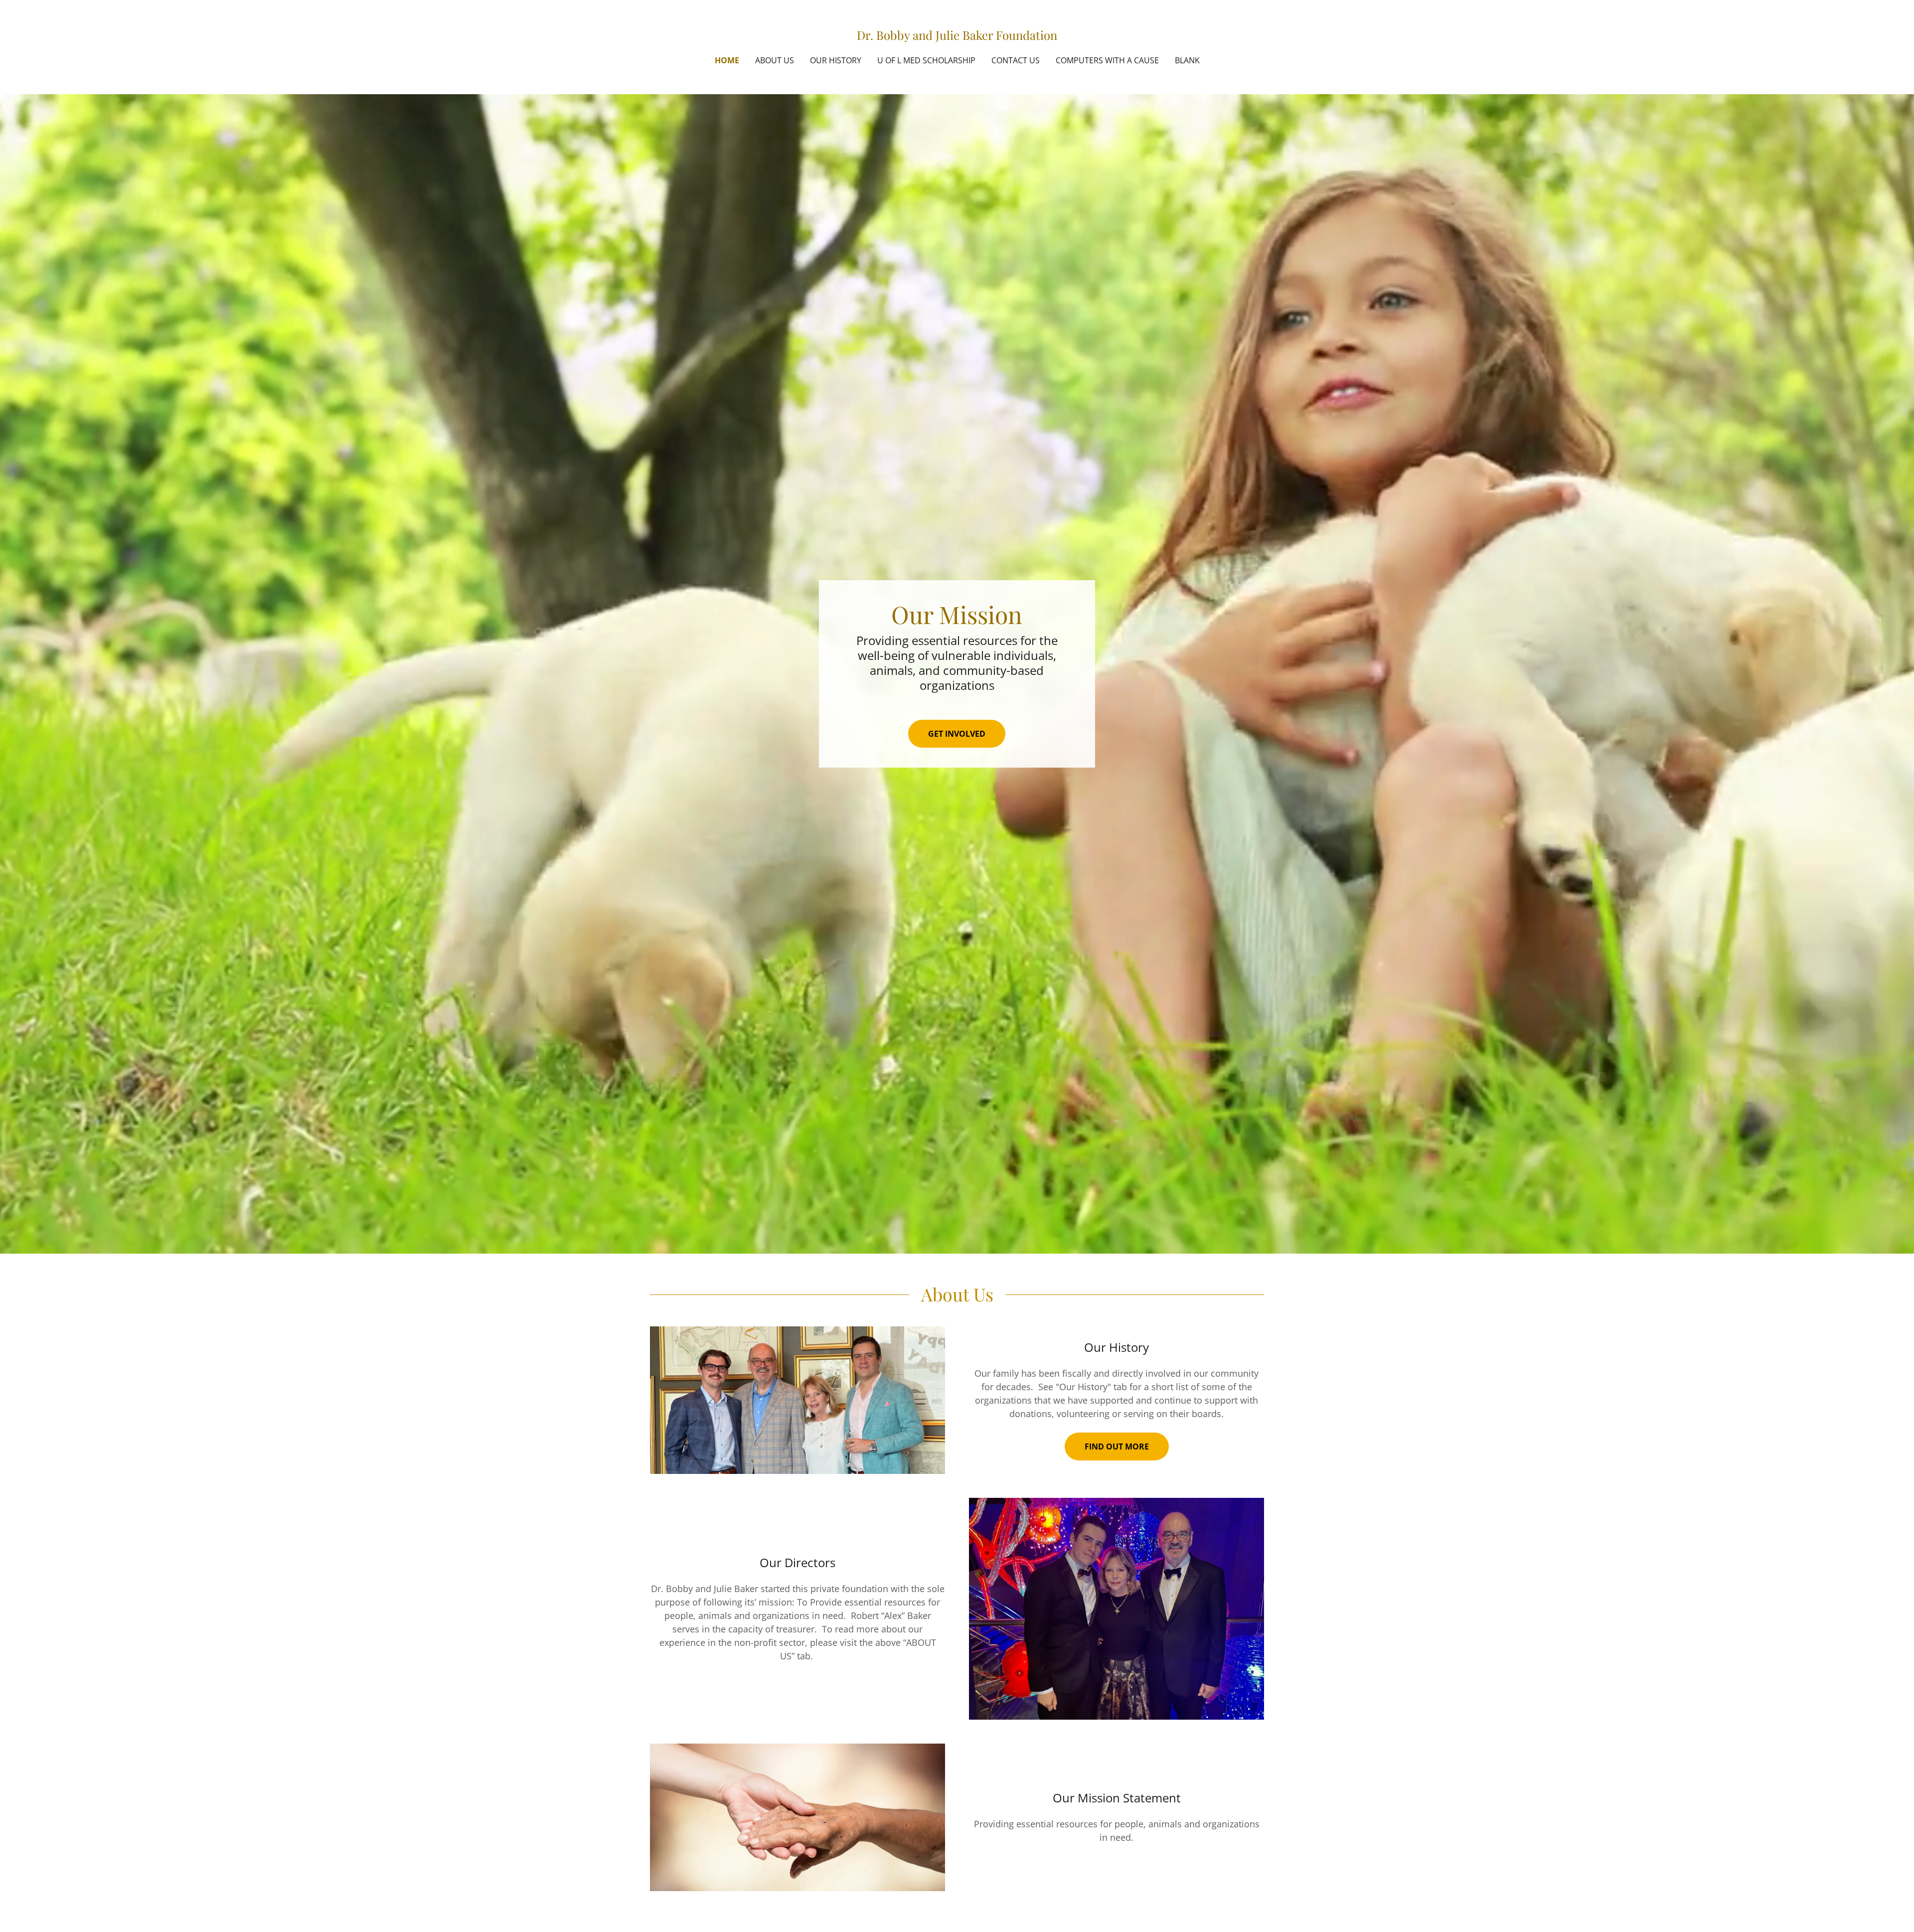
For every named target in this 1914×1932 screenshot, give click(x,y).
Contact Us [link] (1016, 60)
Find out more (1117, 1447)
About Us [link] (775, 60)
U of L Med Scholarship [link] (926, 60)
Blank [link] (1187, 60)
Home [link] (727, 60)
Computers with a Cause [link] (1107, 60)
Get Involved (957, 734)
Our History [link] (836, 60)
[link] (957, 36)
